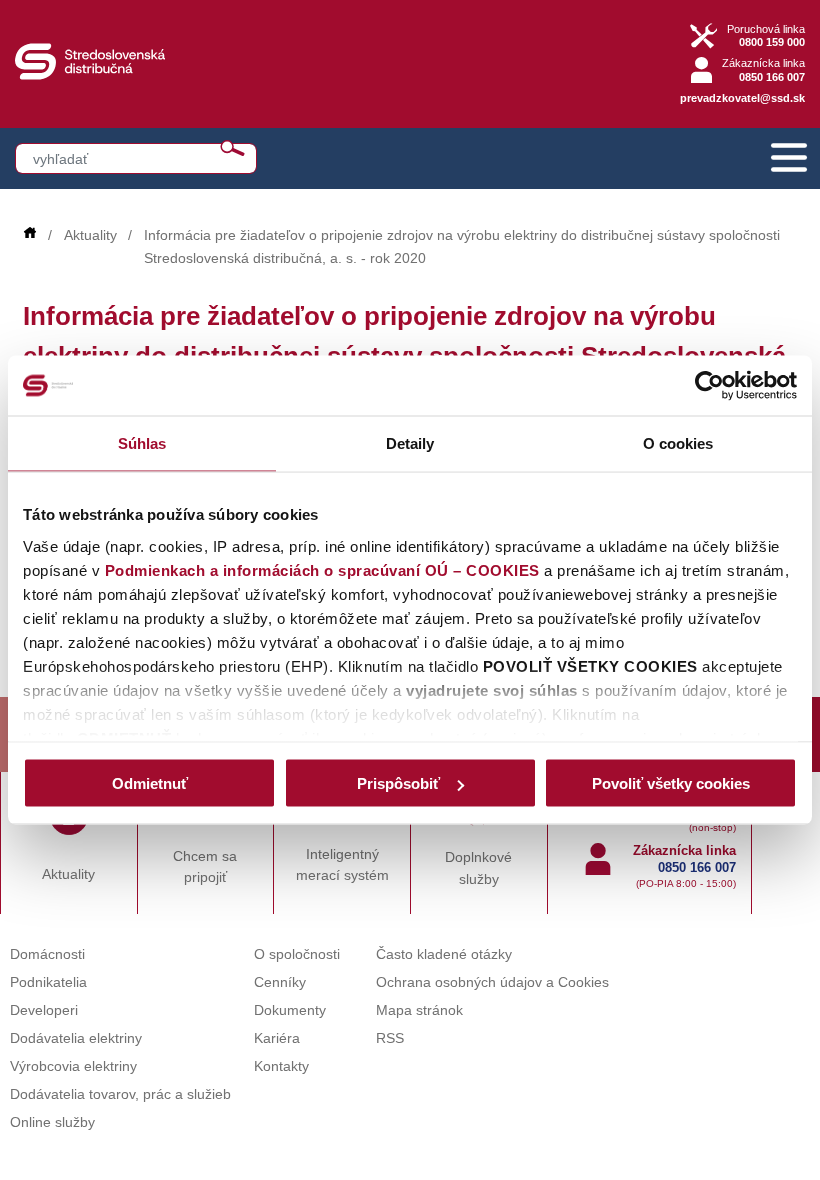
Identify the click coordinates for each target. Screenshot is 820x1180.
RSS (390, 1038)
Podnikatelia (48, 982)
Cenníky (280, 982)
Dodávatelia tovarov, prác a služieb (120, 1094)
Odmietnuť (150, 783)
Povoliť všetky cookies (671, 783)
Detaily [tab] (410, 443)
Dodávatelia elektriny (76, 1038)
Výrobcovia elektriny (73, 1066)
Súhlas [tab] (142, 443)
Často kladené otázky (444, 954)
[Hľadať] (232, 148)
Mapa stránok (419, 1010)
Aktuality (90, 235)
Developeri (44, 1010)
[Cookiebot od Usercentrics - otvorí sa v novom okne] (709, 386)
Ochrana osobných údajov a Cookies (492, 982)
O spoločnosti (297, 954)
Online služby (52, 1122)
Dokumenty (290, 1010)
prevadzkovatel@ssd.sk (742, 98)
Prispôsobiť (398, 783)
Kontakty (281, 1066)
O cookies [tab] (678, 443)
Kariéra (277, 1038)
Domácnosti (47, 954)
